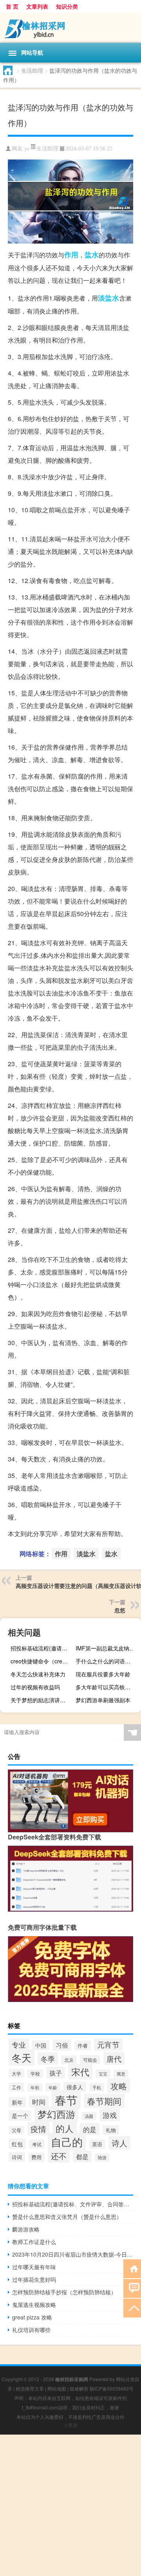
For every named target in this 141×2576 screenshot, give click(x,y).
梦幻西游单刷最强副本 (103, 1700)
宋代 (80, 2072)
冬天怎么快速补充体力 (38, 1674)
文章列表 (37, 6)
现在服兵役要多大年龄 (103, 1674)
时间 (39, 2102)
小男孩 (70, 2425)
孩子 (56, 2073)
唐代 (114, 2058)
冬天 (22, 2057)
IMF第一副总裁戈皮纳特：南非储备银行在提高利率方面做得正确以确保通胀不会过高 (107, 1648)
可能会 (90, 2060)
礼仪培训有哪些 (31, 2330)
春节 (66, 2099)
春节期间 (104, 2101)
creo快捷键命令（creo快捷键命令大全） (42, 1661)
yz (27, 149)
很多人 (75, 2087)
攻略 (119, 2086)
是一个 (20, 2115)
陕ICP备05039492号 (112, 2388)
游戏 (110, 2115)
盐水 (92, 255)
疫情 (38, 2129)
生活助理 (32, 70)
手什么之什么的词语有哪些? (107, 1661)
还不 (59, 2156)
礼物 (111, 2130)
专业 (19, 2044)
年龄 (53, 2087)
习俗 (62, 2045)
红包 (17, 2144)
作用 (71, 255)
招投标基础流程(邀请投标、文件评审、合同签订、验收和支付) (42, 1648)
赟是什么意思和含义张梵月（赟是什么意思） (67, 2217)
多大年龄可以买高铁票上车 (107, 1687)
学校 (35, 2074)
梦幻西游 (56, 2114)
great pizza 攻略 (32, 2317)
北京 (69, 2060)
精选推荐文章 (30, 2388)
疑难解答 (79, 2388)
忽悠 (120, 1610)
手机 (97, 2087)
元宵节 (108, 2044)
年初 (35, 2087)
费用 (36, 2157)
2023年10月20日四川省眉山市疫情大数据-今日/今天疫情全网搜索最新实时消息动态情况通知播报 (73, 2254)
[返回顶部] (132, 2307)
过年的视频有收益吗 (35, 1687)
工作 (16, 2087)
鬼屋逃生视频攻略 (34, 2305)
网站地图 (57, 2388)
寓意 (121, 2074)
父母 (16, 2130)
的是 (90, 2129)
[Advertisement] (70, 2505)
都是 (82, 2156)
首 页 (12, 6)
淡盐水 (108, 298)
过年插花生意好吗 (34, 2279)
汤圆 (89, 2116)
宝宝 (103, 2074)
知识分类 (67, 6)
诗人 (119, 2143)
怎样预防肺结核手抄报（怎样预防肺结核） (64, 2292)
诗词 (17, 2157)
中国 (41, 2045)
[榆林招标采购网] (70, 28)
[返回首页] (132, 2268)
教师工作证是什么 (34, 2242)
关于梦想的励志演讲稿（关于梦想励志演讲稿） (42, 1700)
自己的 (67, 2142)
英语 (97, 2144)
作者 (83, 2045)
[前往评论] (132, 2288)
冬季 (48, 2059)
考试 (37, 2144)
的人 (65, 2128)
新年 (17, 2102)
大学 (16, 2073)
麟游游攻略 (26, 2229)
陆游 (102, 2157)
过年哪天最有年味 (34, 2267)
